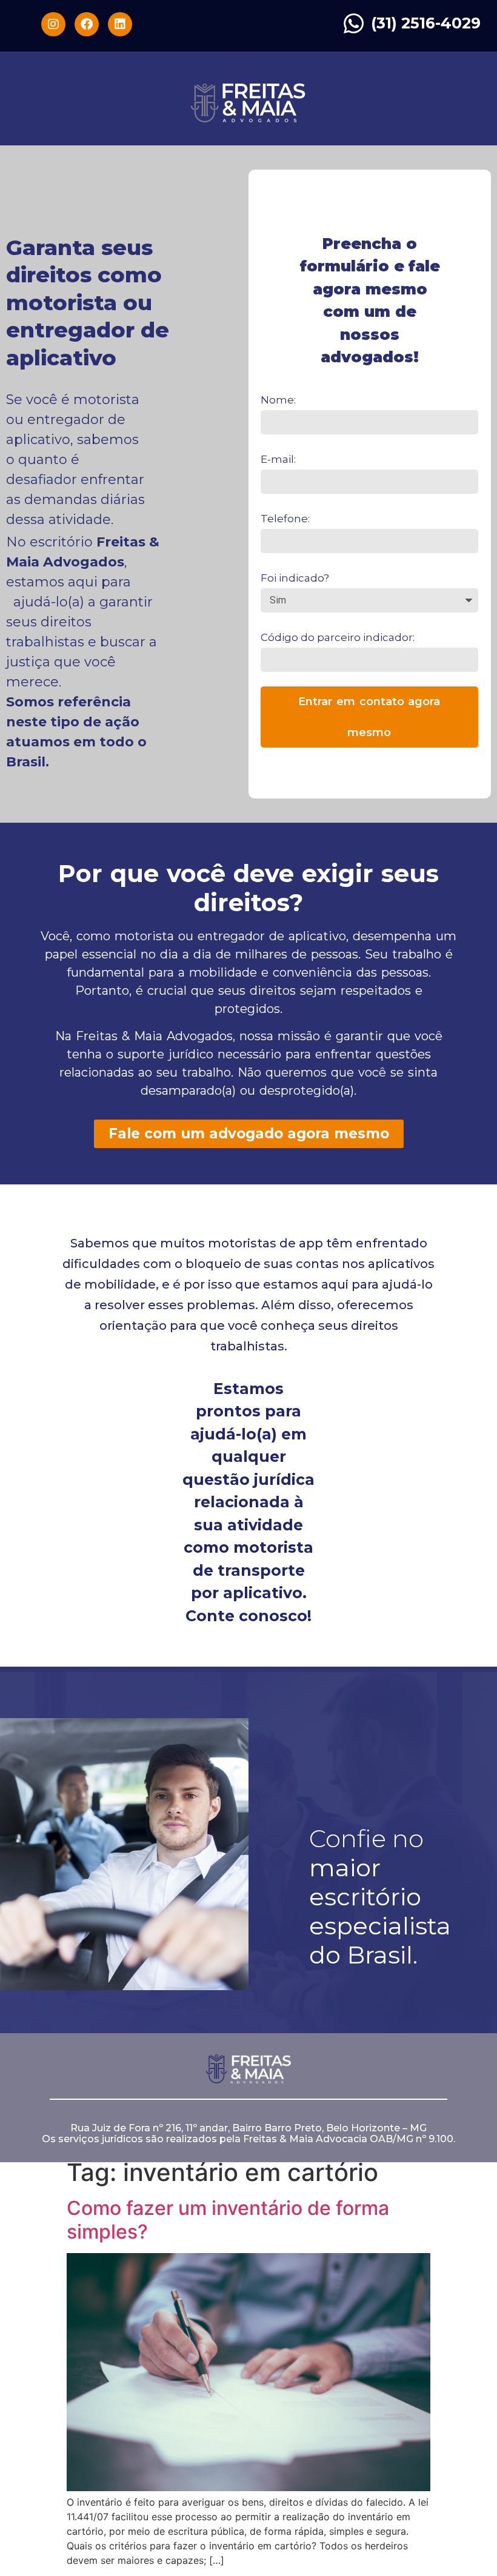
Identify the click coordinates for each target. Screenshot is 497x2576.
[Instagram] (53, 24)
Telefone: (285, 519)
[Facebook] (87, 24)
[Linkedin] (120, 24)
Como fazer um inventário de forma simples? (228, 2219)
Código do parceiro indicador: (338, 637)
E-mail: (278, 459)
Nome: (278, 400)
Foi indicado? (295, 578)
